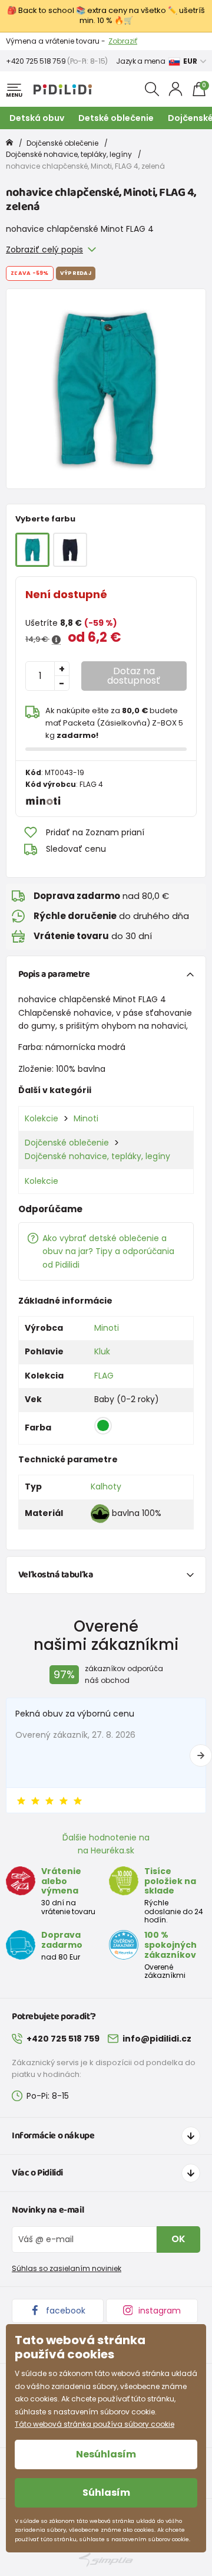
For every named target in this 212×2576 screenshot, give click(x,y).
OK (178, 2239)
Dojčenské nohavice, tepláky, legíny (69, 154)
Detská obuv (37, 118)
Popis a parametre (54, 974)
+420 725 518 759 (36, 61)
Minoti (86, 1118)
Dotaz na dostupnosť (134, 676)
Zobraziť (123, 41)
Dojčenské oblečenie (62, 143)
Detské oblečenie (116, 118)
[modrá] (70, 550)
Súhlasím (106, 2493)
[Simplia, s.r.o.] (106, 2560)
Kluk (102, 1351)
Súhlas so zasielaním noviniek (67, 2268)
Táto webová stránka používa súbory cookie (95, 2424)
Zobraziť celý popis (44, 250)
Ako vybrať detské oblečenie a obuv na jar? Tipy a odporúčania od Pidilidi (108, 1251)
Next (201, 1755)
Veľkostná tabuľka (56, 1575)
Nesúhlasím (106, 2454)
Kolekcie (42, 1118)
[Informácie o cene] (56, 640)
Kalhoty (106, 1486)
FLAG (104, 1376)
